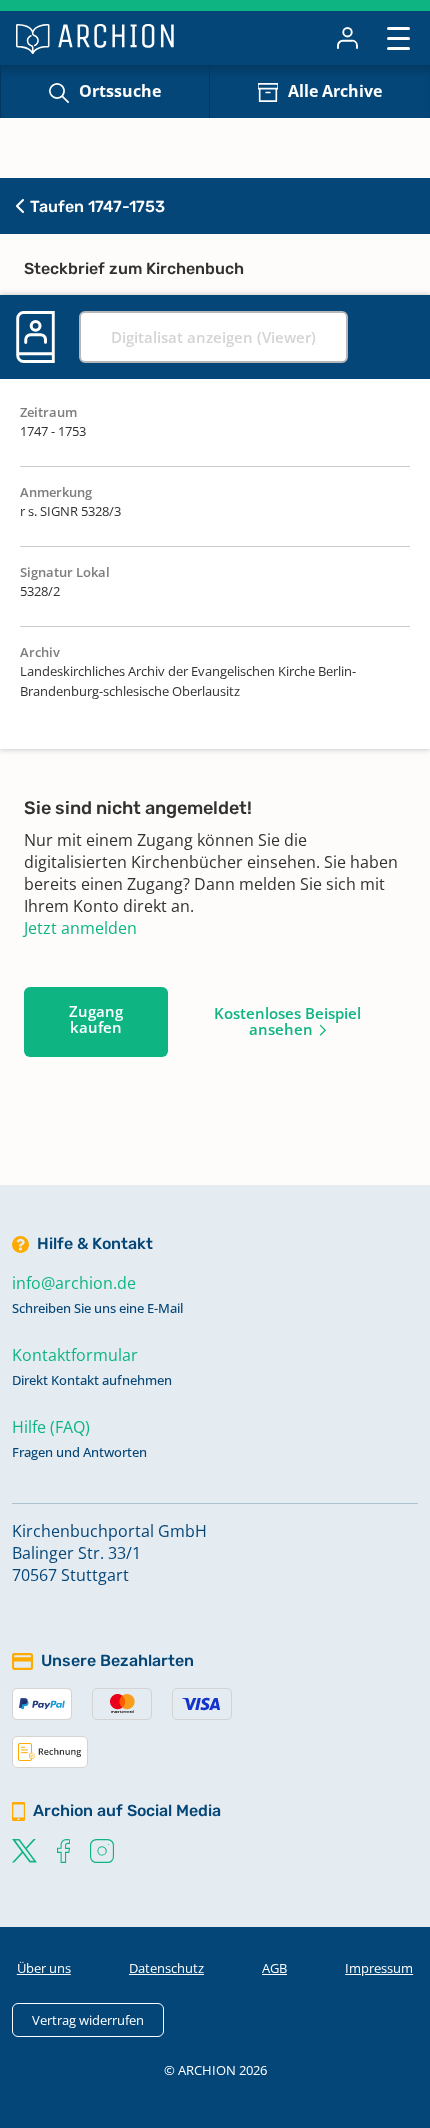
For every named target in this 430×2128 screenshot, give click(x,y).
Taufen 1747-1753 (95, 206)
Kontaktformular (75, 1355)
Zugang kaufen (96, 1019)
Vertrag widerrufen (88, 2020)
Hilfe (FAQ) (51, 1427)
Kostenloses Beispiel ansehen (287, 1021)
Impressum (379, 1968)
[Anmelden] (347, 38)
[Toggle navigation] (398, 37)
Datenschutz (166, 1968)
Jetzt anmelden (80, 928)
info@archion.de (74, 1283)
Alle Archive (335, 91)
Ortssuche (120, 91)
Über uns (44, 1968)
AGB (274, 1968)
